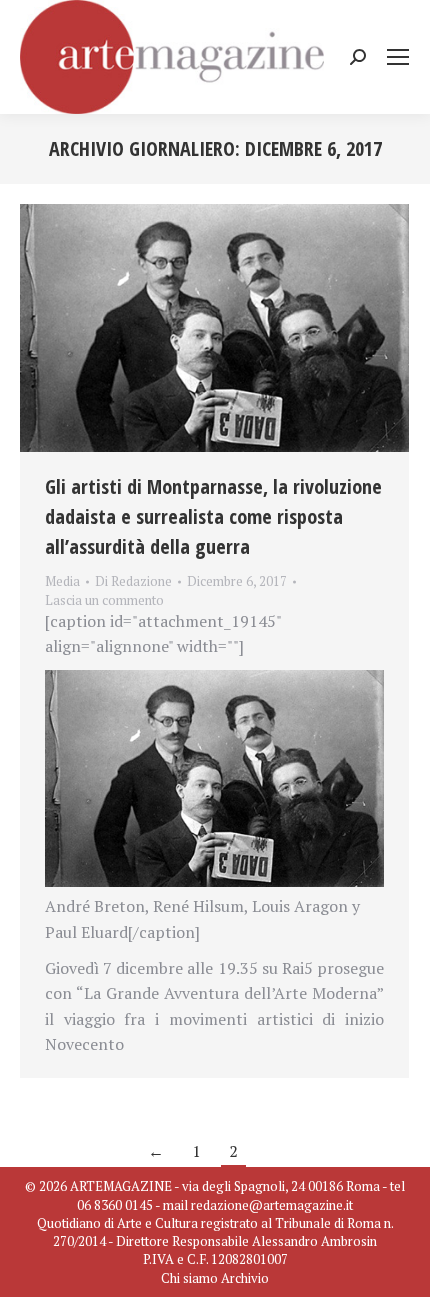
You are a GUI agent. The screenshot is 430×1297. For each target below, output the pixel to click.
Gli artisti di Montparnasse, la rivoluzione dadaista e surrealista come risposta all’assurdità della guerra (213, 516)
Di (133, 581)
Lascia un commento (104, 600)
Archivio (245, 1278)
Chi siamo (189, 1278)
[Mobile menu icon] (398, 57)
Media (62, 581)
